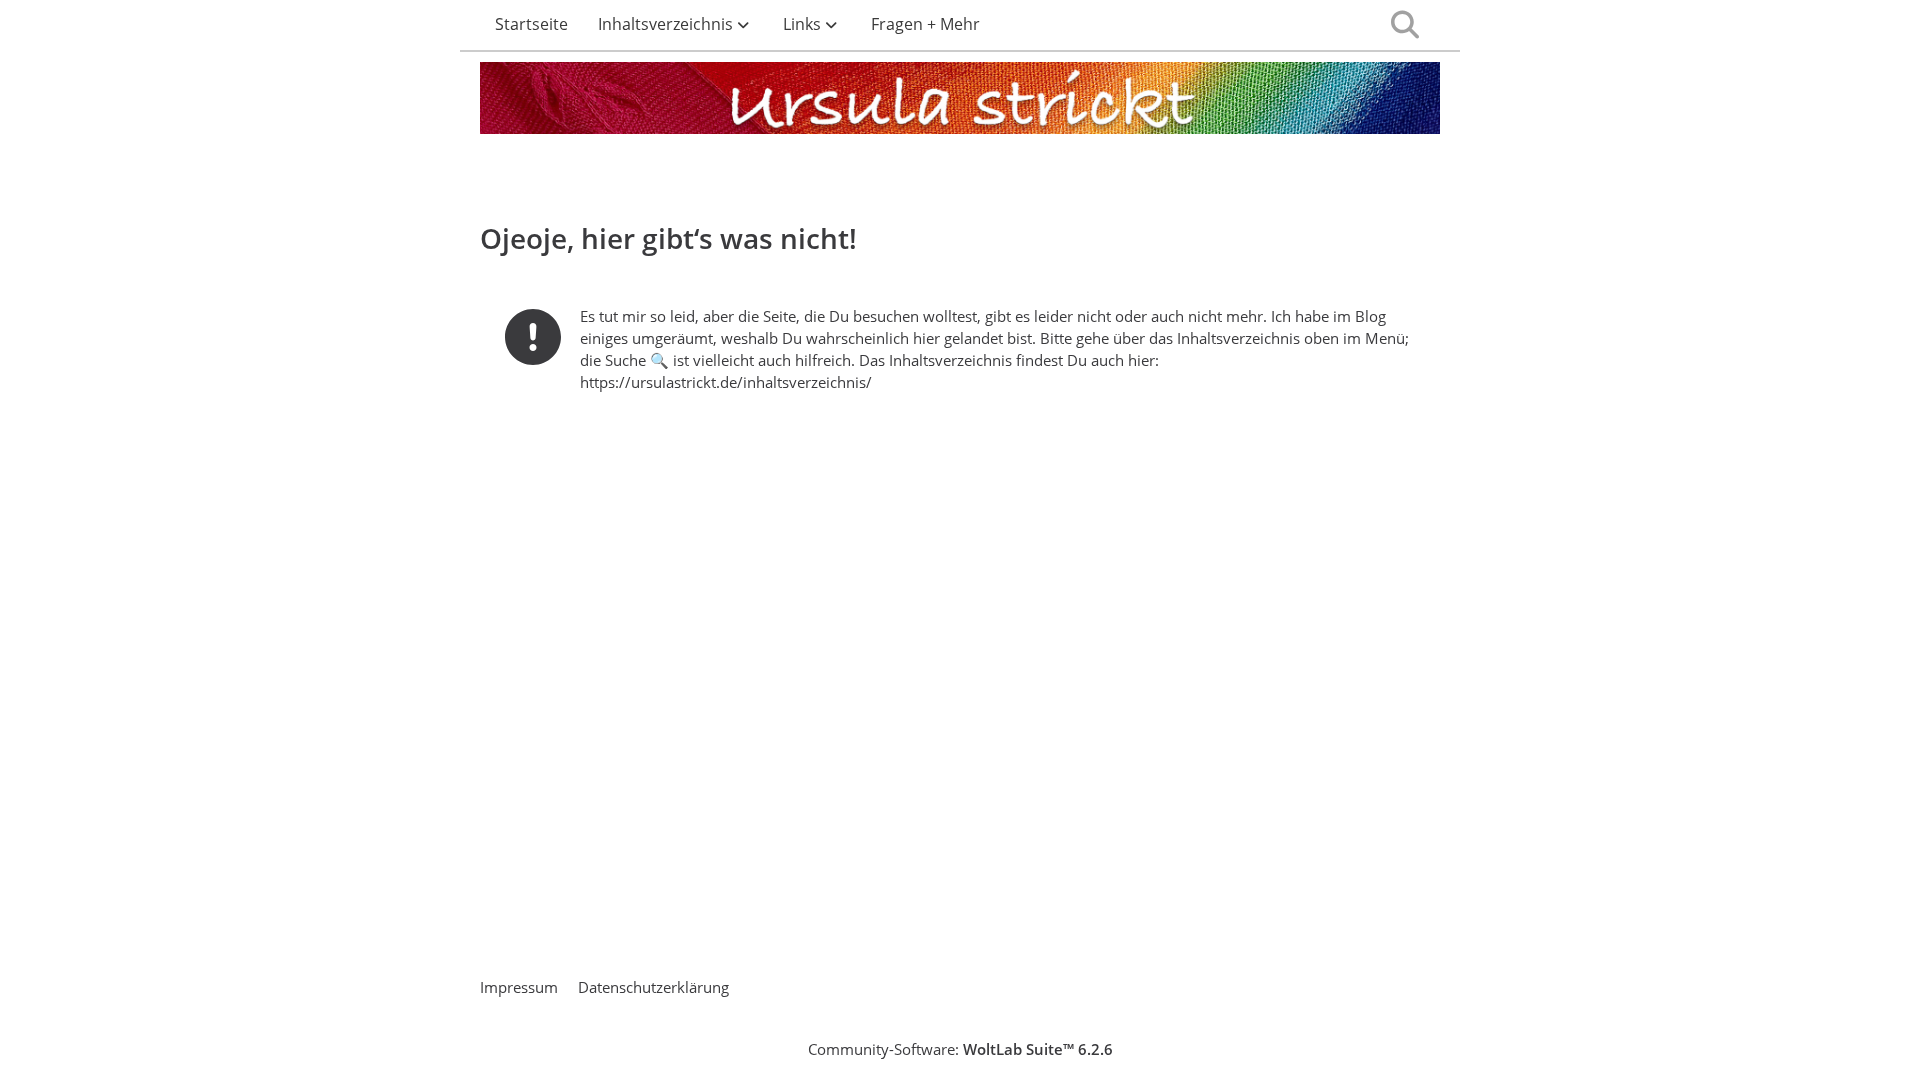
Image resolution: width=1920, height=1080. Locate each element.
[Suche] (1405, 25)
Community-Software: (960, 1049)
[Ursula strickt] (960, 102)
